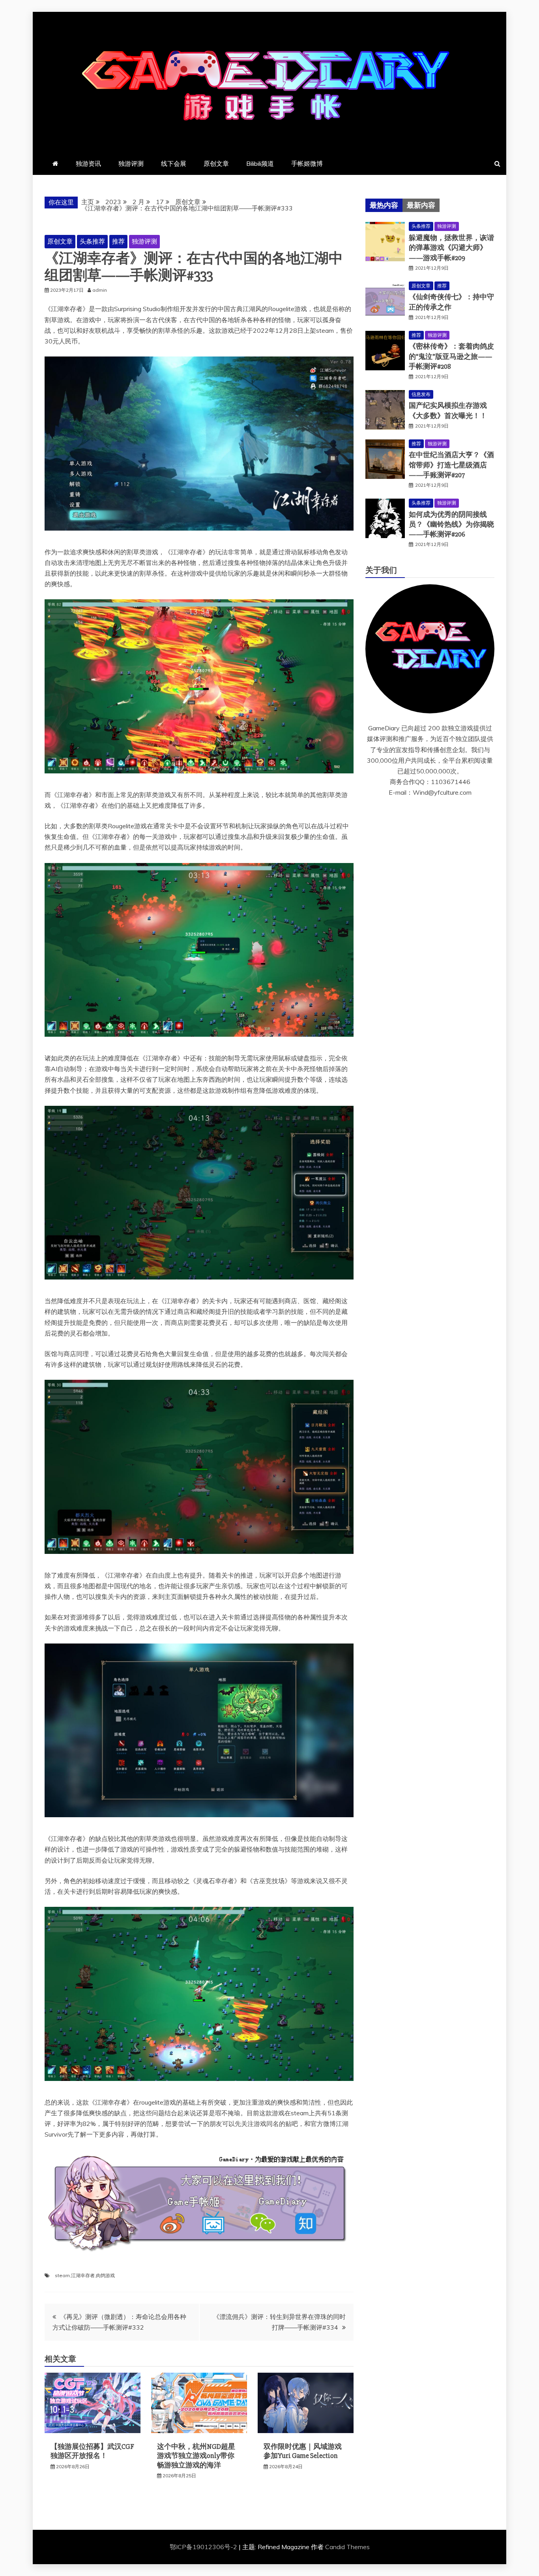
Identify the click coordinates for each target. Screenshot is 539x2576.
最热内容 (384, 205)
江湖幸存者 (83, 2275)
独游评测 (131, 163)
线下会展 (174, 163)
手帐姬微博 (307, 163)
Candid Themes (347, 2547)
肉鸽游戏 (105, 2275)
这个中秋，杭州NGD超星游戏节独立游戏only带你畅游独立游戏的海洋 (196, 2456)
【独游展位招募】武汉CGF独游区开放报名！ (92, 2451)
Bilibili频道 (260, 163)
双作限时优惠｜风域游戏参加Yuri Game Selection (303, 2451)
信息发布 (421, 394)
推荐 (118, 241)
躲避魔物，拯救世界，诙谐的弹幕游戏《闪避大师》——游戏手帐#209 (451, 248)
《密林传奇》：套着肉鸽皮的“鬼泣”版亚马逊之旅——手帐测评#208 (451, 356)
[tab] (384, 205)
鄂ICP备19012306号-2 (204, 2547)
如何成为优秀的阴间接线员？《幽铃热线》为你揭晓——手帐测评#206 (451, 524)
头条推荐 (92, 241)
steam (62, 2275)
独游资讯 (88, 163)
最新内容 (421, 205)
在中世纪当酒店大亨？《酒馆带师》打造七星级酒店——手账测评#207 (451, 465)
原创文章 (216, 163)
